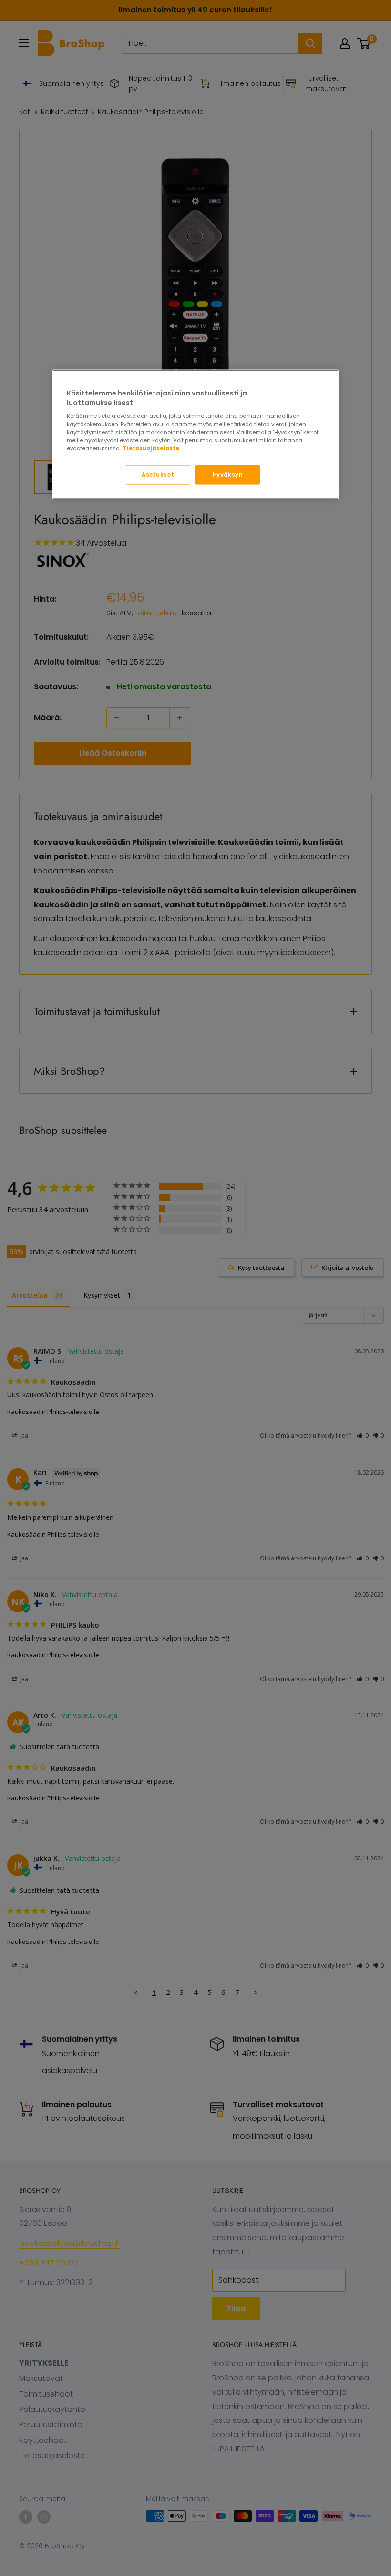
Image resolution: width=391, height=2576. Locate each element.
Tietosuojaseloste (151, 448)
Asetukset (158, 474)
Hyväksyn (228, 474)
